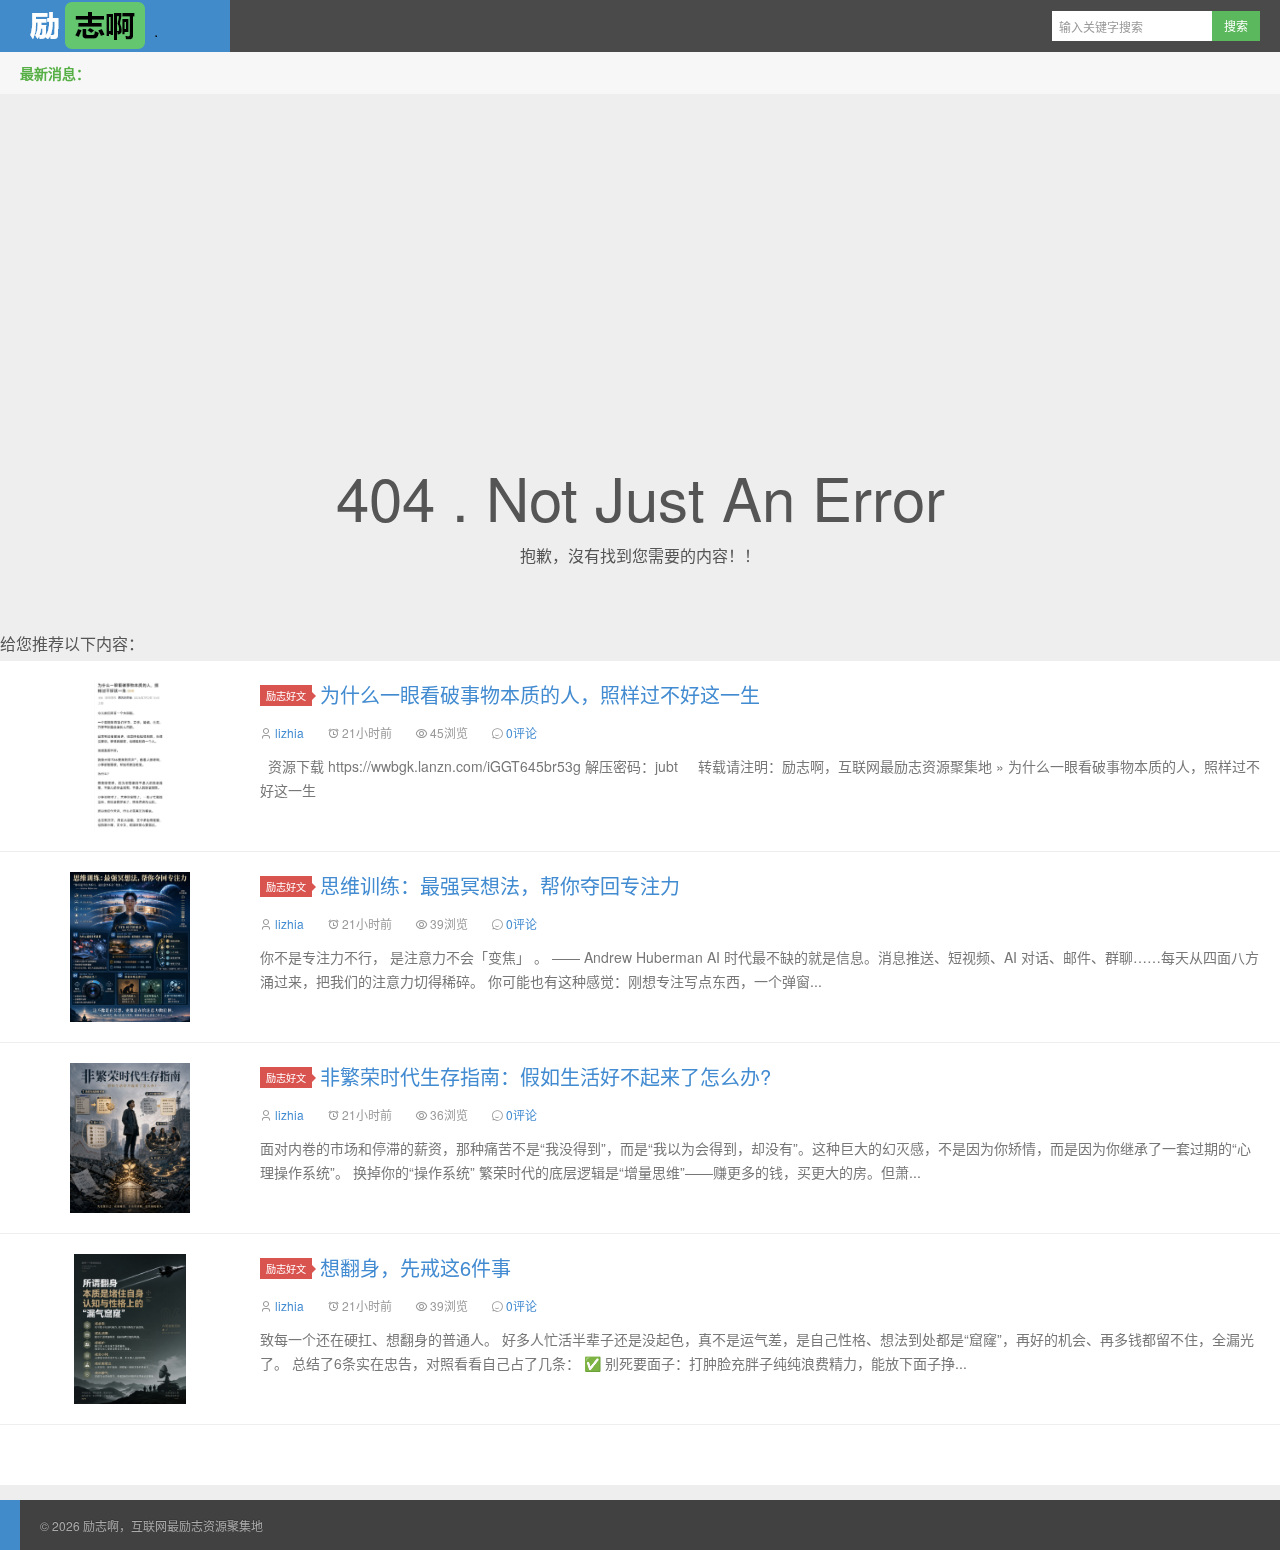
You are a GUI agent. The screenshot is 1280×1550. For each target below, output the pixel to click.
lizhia (289, 732)
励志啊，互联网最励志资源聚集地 (115, 26)
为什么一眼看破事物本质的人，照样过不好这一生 (540, 694)
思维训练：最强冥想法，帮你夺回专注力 (500, 885)
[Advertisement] (640, 249)
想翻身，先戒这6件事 (415, 1267)
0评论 (521, 732)
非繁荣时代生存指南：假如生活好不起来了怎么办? (545, 1076)
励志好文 (286, 695)
